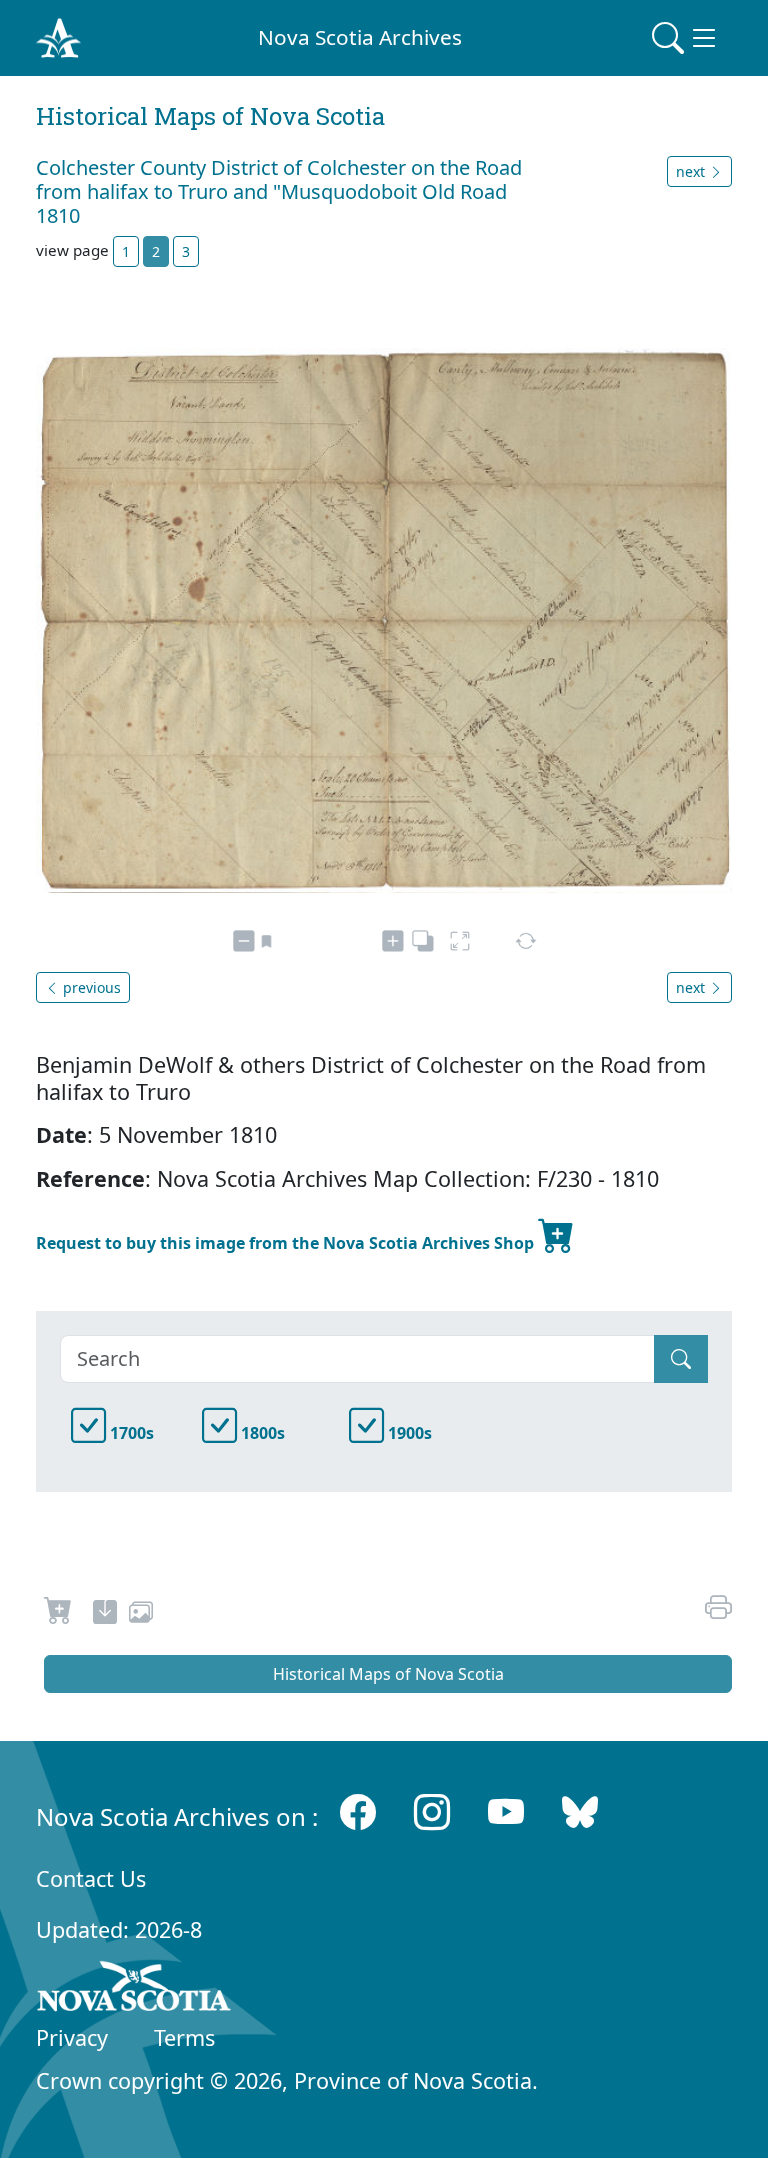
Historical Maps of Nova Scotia (388, 1674)
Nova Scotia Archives (360, 37)
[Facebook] (358, 1812)
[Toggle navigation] (686, 38)
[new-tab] (105, 1615)
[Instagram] (432, 1812)
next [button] (692, 171)
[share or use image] (141, 1615)
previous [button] (90, 987)
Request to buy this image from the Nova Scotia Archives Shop (287, 1243)
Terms (184, 2037)
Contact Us (91, 1878)
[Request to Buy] (58, 1615)
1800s (261, 1433)
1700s (130, 1433)
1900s (408, 1433)
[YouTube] (506, 1812)
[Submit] (681, 1359)
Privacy (72, 2037)
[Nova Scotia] (134, 1990)
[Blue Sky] (580, 1812)
